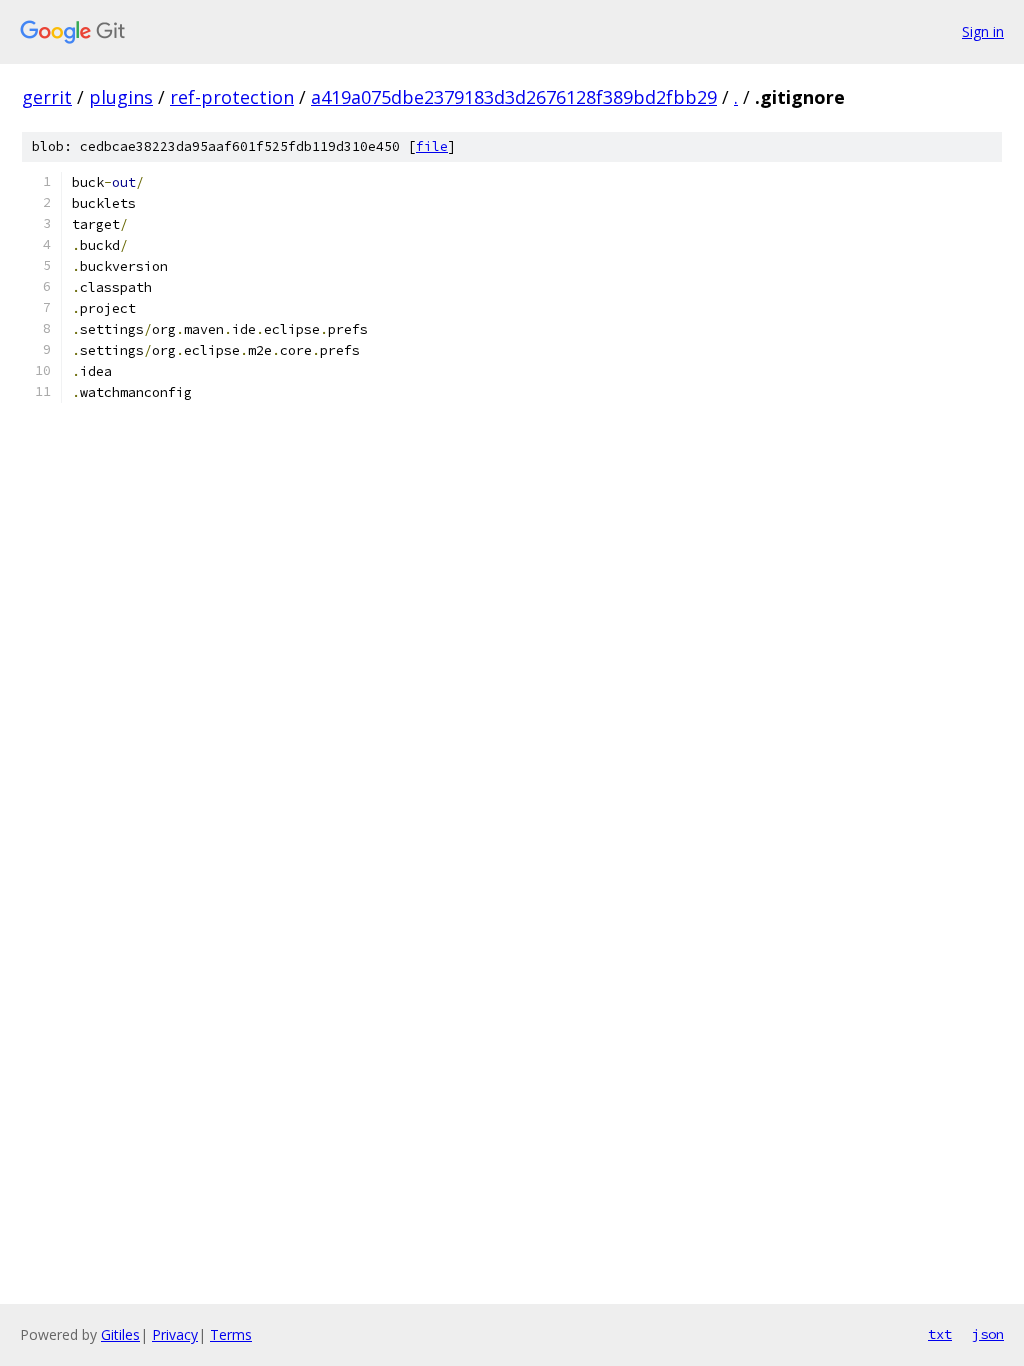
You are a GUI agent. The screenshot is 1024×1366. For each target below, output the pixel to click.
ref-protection (232, 97)
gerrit (47, 97)
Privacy (175, 1334)
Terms (231, 1334)
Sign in (983, 31)
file (432, 146)
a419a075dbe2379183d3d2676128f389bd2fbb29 (514, 97)
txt (940, 1334)
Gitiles (120, 1334)
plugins (121, 97)
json (988, 1334)
